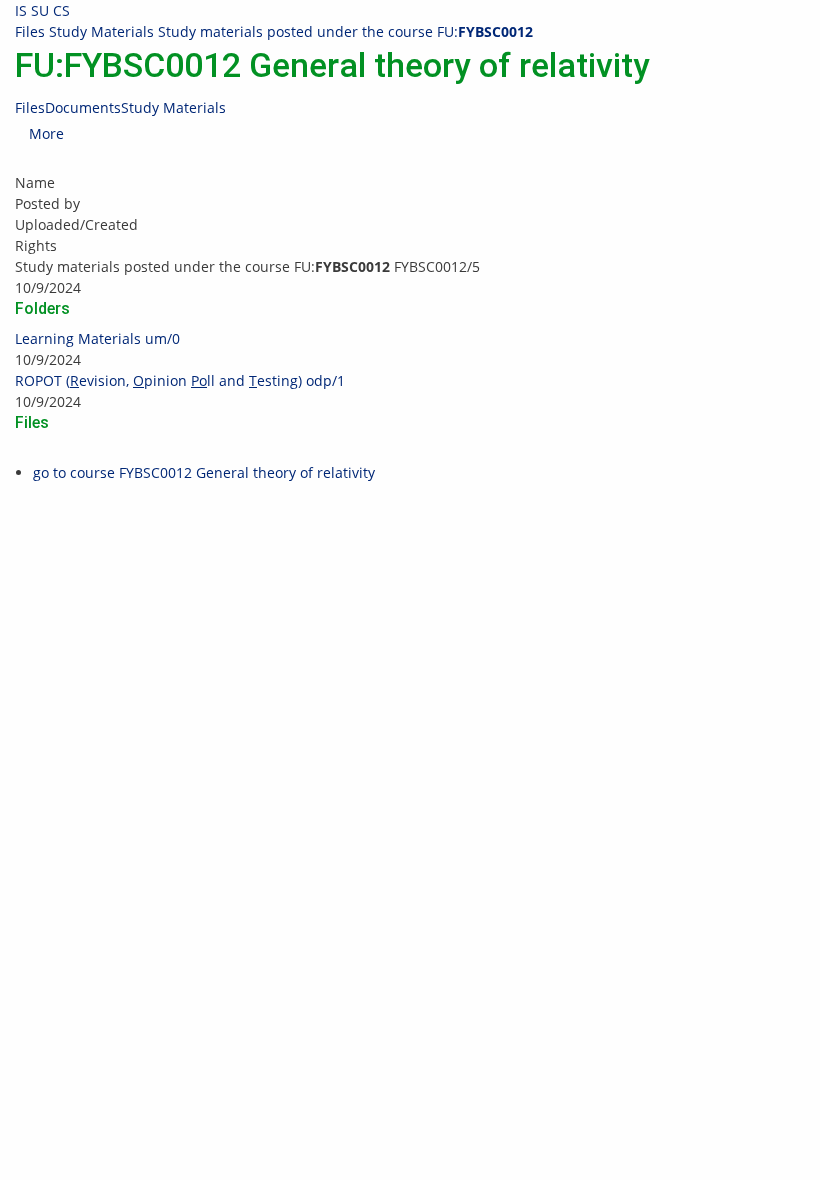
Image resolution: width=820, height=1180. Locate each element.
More (46, 133)
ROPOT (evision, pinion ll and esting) (180, 380)
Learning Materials (97, 338)
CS (61, 10)
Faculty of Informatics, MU (217, 529)
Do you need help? (487, 508)
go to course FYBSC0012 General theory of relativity (204, 472)
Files (30, 31)
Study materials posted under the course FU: (345, 31)
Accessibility (683, 571)
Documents (83, 107)
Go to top (30, 592)
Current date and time (705, 529)
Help (440, 529)
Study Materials (101, 31)
